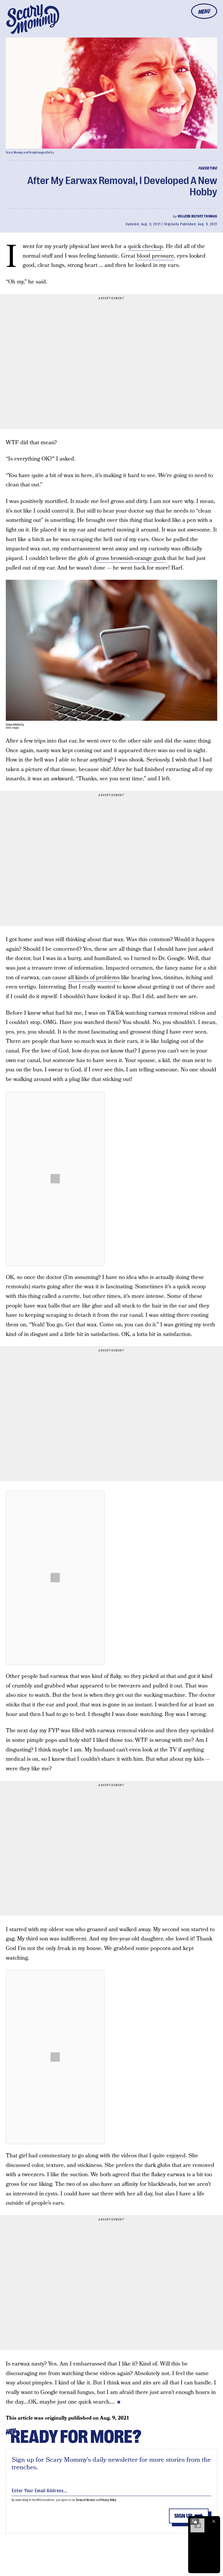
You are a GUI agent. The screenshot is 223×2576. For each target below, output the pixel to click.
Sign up (183, 2516)
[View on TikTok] (55, 1179)
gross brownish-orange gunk (131, 558)
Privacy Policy (108, 2500)
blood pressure (155, 256)
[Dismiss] (214, 2521)
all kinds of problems (94, 978)
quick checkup (145, 246)
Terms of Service (85, 2500)
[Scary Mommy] (33, 19)
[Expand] (195, 2521)
